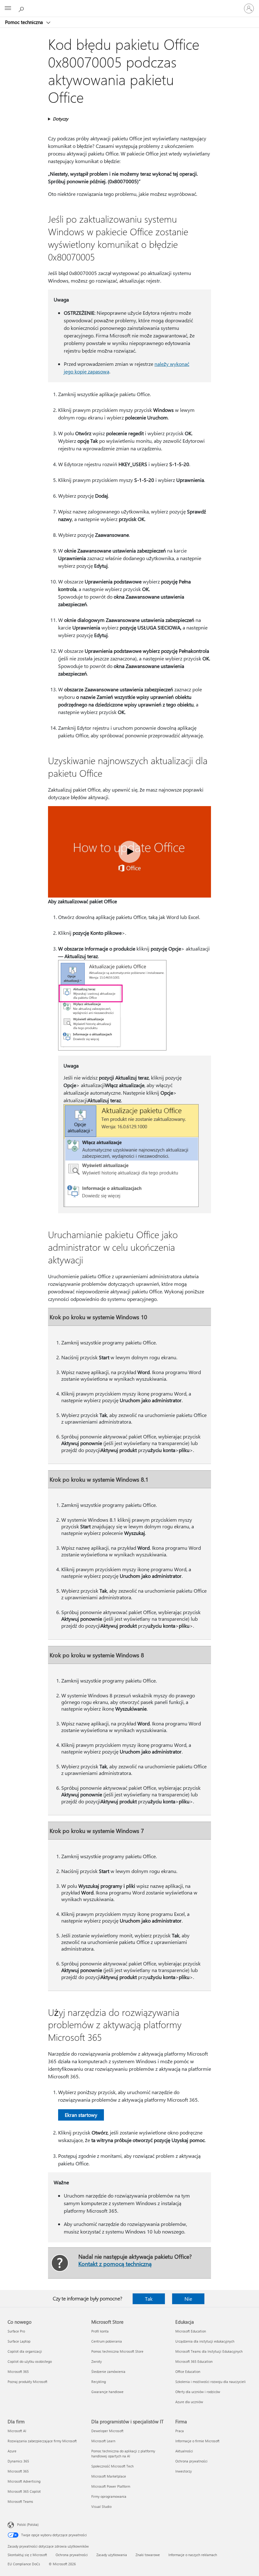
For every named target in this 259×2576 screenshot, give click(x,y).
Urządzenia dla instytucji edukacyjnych (205, 2341)
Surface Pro (16, 2331)
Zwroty (96, 2361)
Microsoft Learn (103, 2441)
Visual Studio (101, 2506)
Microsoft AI (17, 2431)
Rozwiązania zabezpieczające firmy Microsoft (42, 2441)
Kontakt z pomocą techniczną (115, 2264)
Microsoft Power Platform (111, 2486)
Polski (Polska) (28, 2524)
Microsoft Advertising (24, 2481)
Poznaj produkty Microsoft (27, 2382)
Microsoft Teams (20, 2501)
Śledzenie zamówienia (108, 2371)
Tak (149, 2299)
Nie (188, 2299)
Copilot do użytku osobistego (30, 2361)
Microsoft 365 (18, 2371)
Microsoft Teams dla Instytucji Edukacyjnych (209, 2351)
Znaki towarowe (148, 2555)
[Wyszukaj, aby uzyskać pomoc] (22, 8)
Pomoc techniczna (25, 22)
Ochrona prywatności (191, 2461)
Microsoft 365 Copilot (24, 2491)
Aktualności (184, 2451)
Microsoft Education (191, 2331)
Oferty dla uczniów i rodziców (198, 2392)
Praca (180, 2431)
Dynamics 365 (18, 2461)
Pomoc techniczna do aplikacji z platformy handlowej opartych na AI (123, 2453)
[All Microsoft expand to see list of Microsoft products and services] (8, 9)
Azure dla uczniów (189, 2402)
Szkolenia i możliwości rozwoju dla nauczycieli (211, 2382)
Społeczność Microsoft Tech (112, 2466)
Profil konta (100, 2331)
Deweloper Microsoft (107, 2431)
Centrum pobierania (107, 2341)
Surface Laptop (19, 2341)
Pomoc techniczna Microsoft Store (117, 2351)
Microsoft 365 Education (194, 2361)
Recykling (99, 2382)
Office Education (188, 2371)
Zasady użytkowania (112, 2555)
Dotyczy (60, 119)
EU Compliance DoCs (24, 2564)
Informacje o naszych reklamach (193, 2555)
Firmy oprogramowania (109, 2496)
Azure (12, 2451)
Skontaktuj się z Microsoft (27, 2555)
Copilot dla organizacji (25, 2351)
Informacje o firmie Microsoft (197, 2441)
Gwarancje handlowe (107, 2392)
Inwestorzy (184, 2471)
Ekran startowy (81, 2115)
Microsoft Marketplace (109, 2476)
